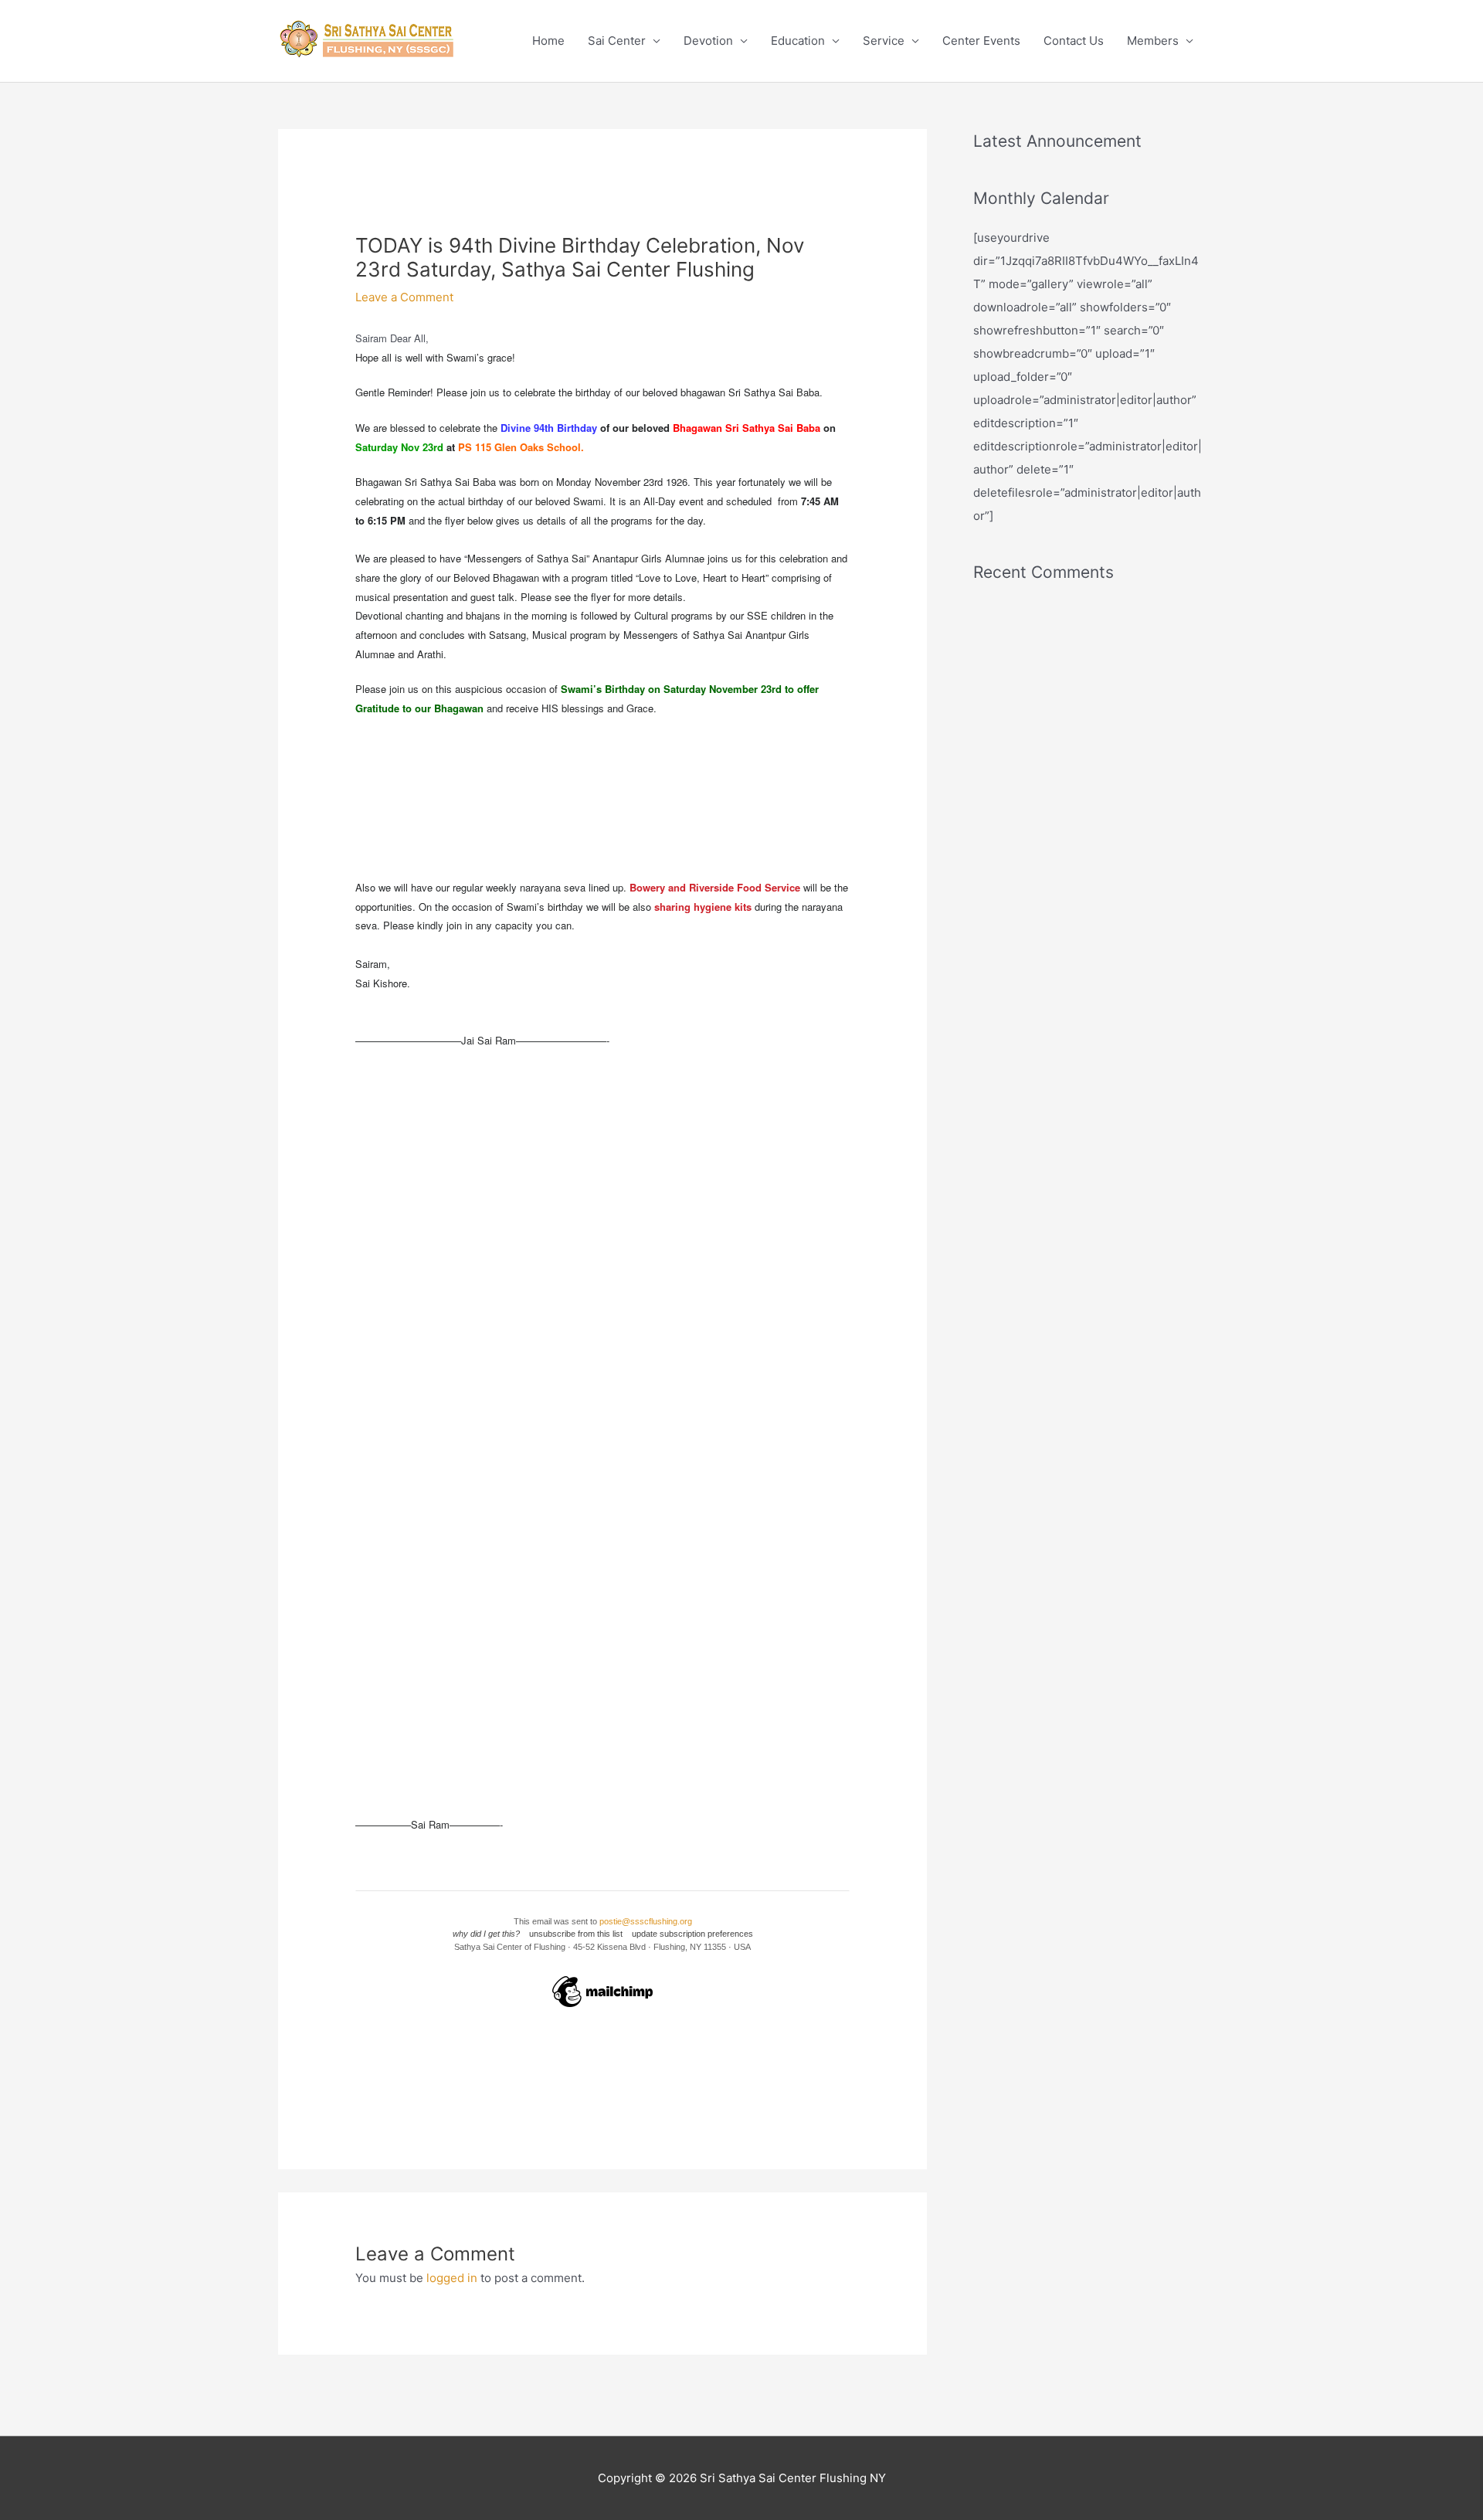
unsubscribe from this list (576, 1934)
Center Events (981, 41)
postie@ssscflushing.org (646, 1921)
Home (548, 41)
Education (798, 41)
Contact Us (1074, 41)
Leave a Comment (404, 297)
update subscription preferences (692, 1934)
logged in (452, 2278)
